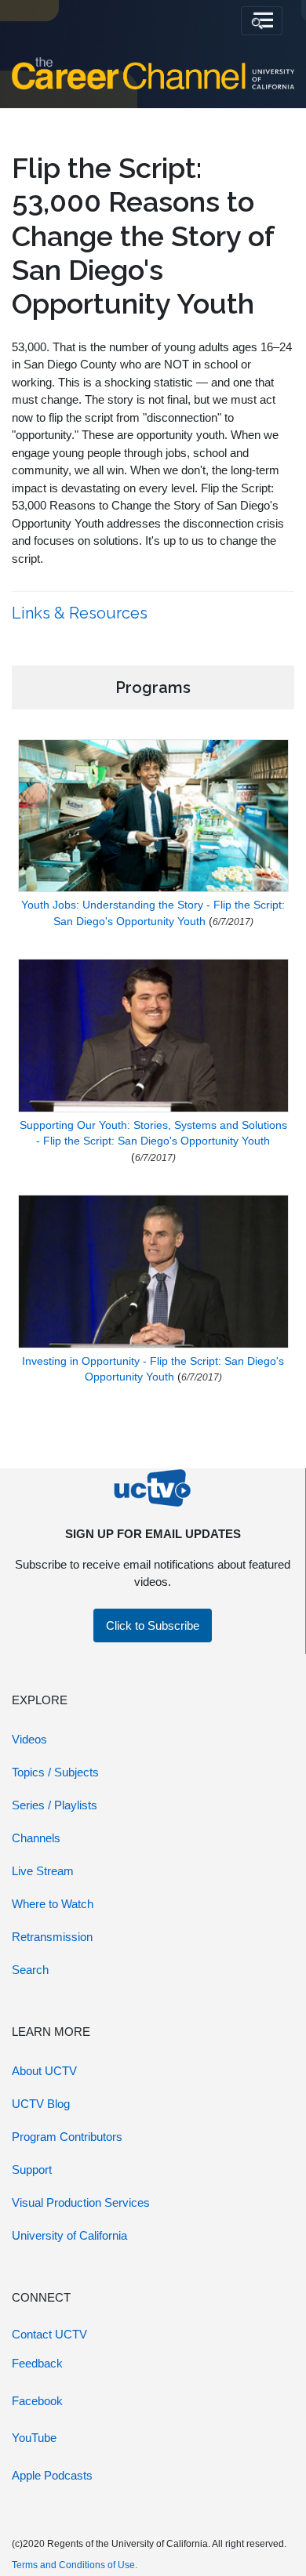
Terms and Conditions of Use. (75, 2565)
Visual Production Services (81, 2202)
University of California (69, 2235)
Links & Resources (82, 613)
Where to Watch (53, 1904)
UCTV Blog (41, 2104)
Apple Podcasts (52, 2475)
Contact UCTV (49, 2334)
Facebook (37, 2401)
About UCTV (44, 2071)
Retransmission (52, 1937)
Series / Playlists (55, 1805)
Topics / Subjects (55, 1772)
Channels (36, 1838)
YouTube (34, 2438)
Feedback (37, 2363)
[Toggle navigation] (262, 21)
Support (32, 2170)
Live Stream (43, 1871)
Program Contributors (67, 2137)
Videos (29, 1739)
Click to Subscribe (153, 1625)
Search (30, 1970)
